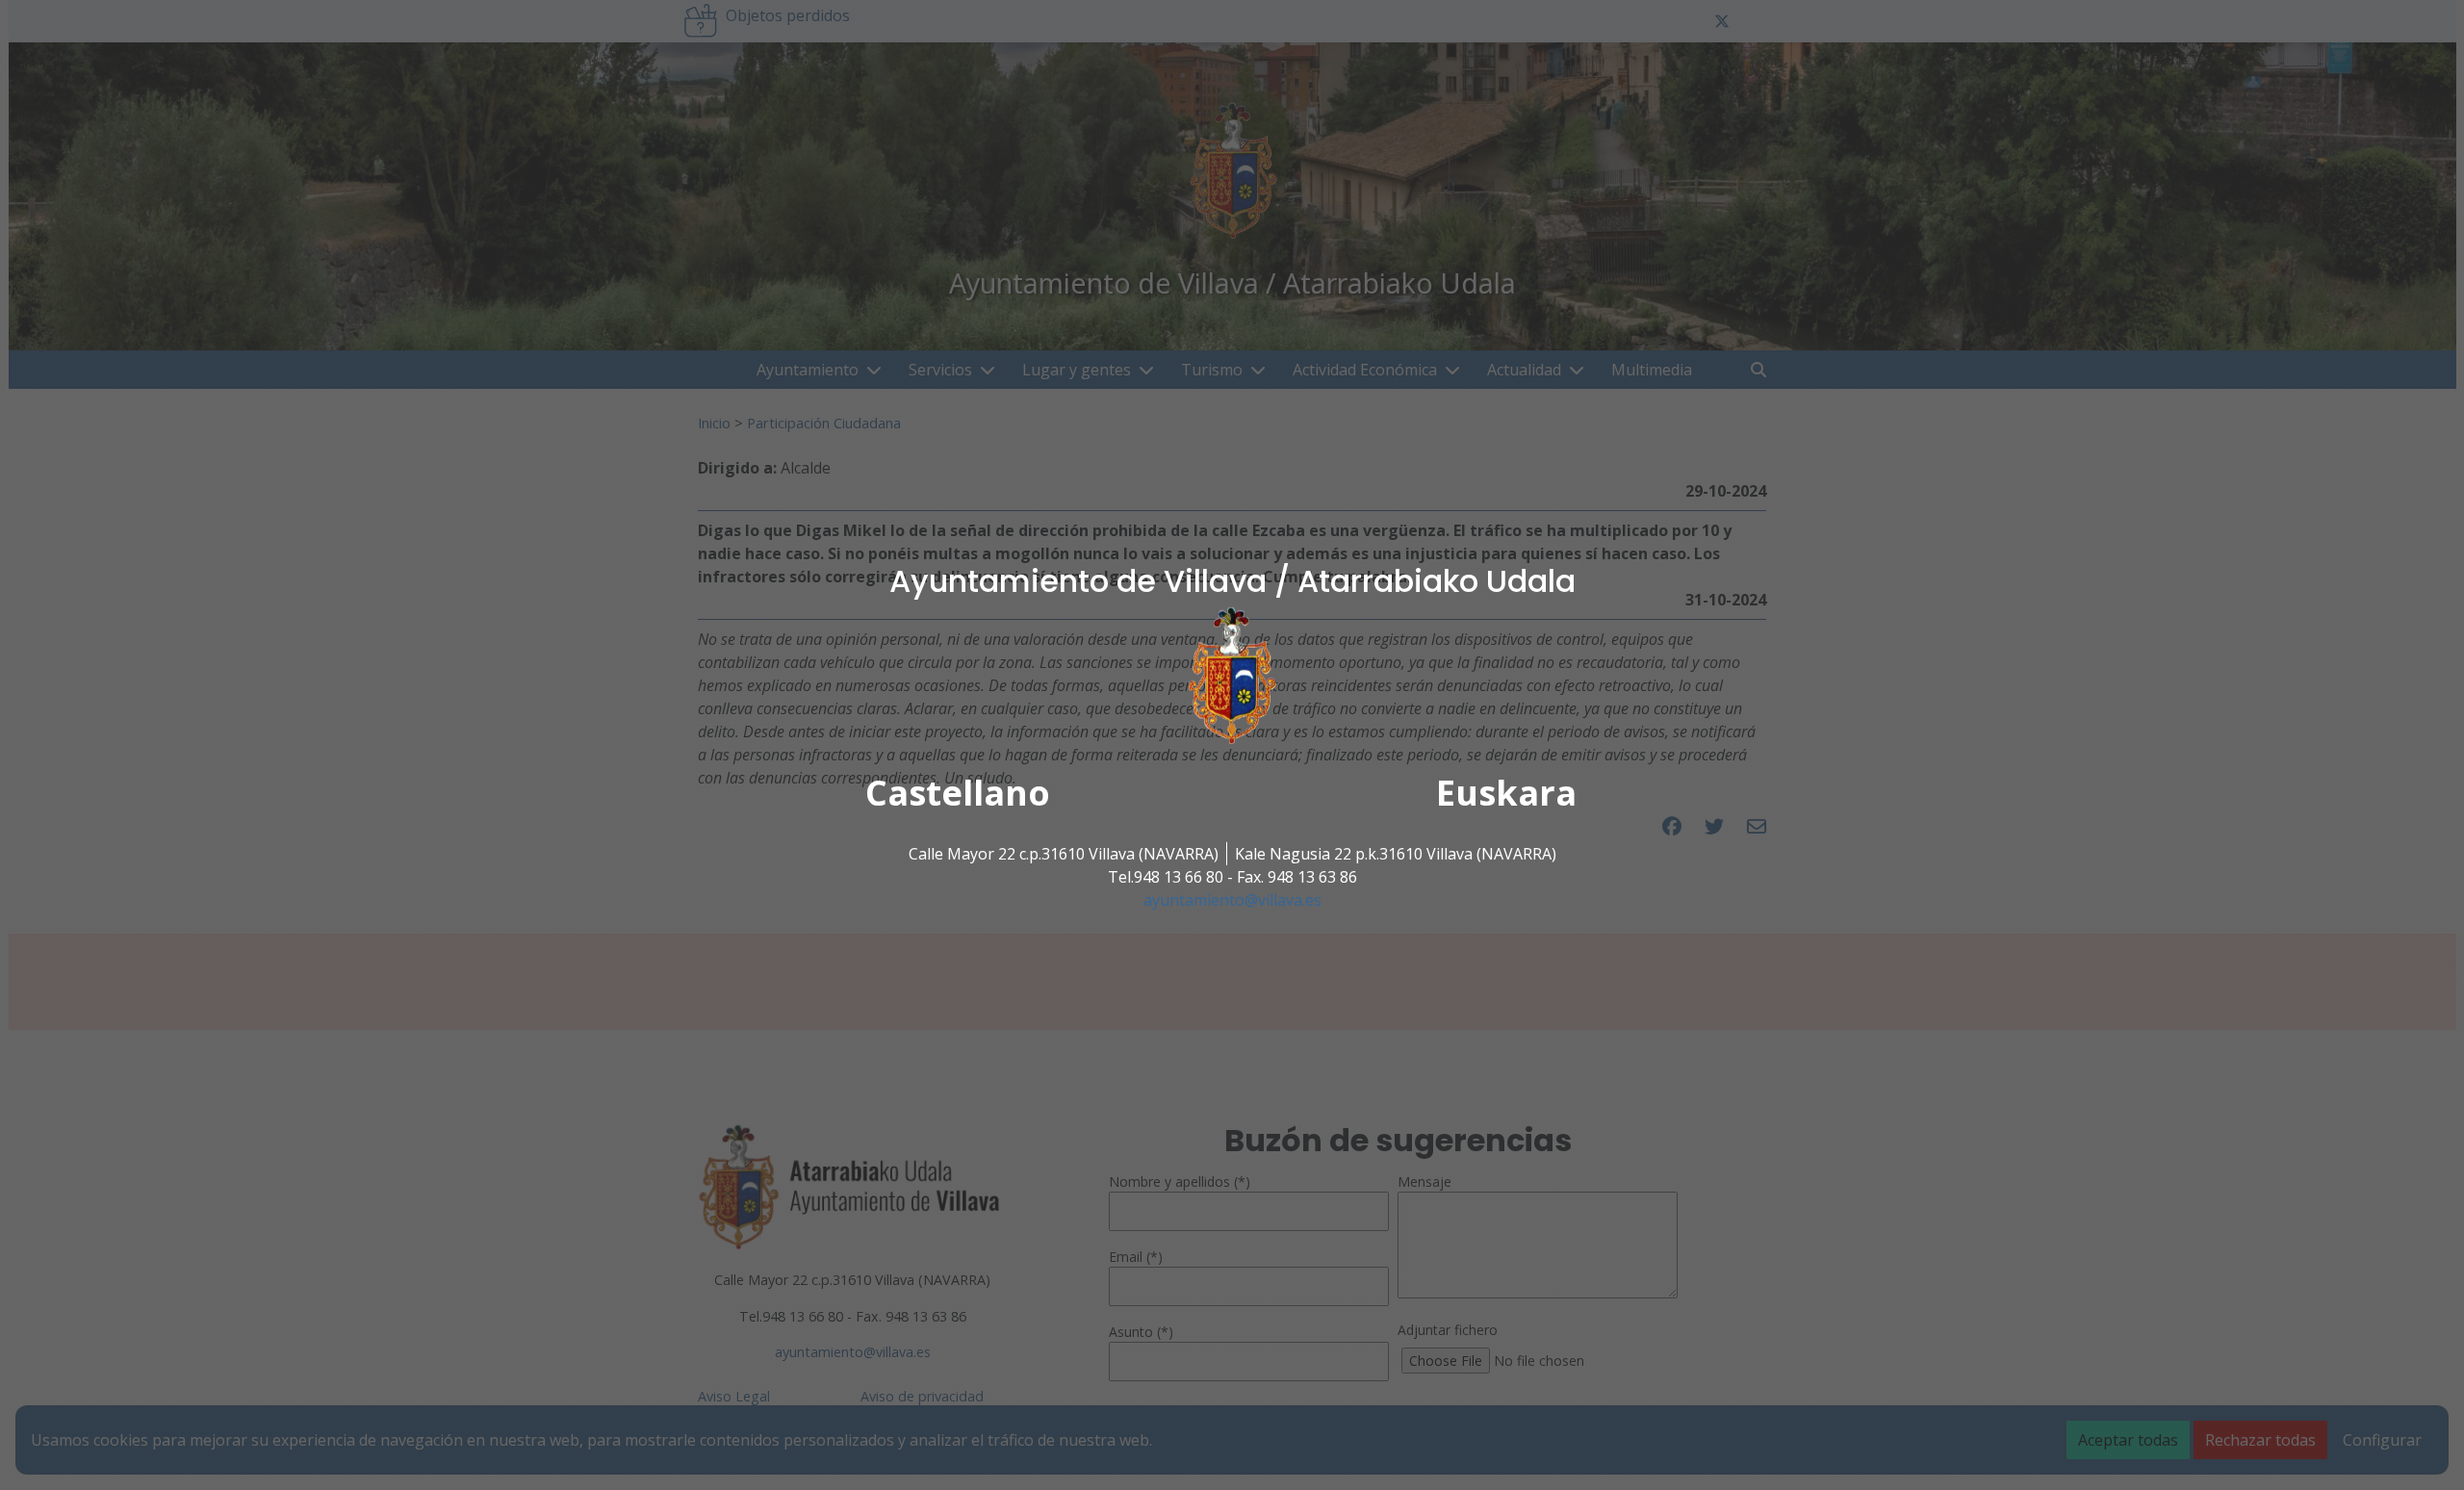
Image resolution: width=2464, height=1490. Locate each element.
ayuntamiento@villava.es (1232, 900)
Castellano (958, 793)
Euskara (1506, 793)
